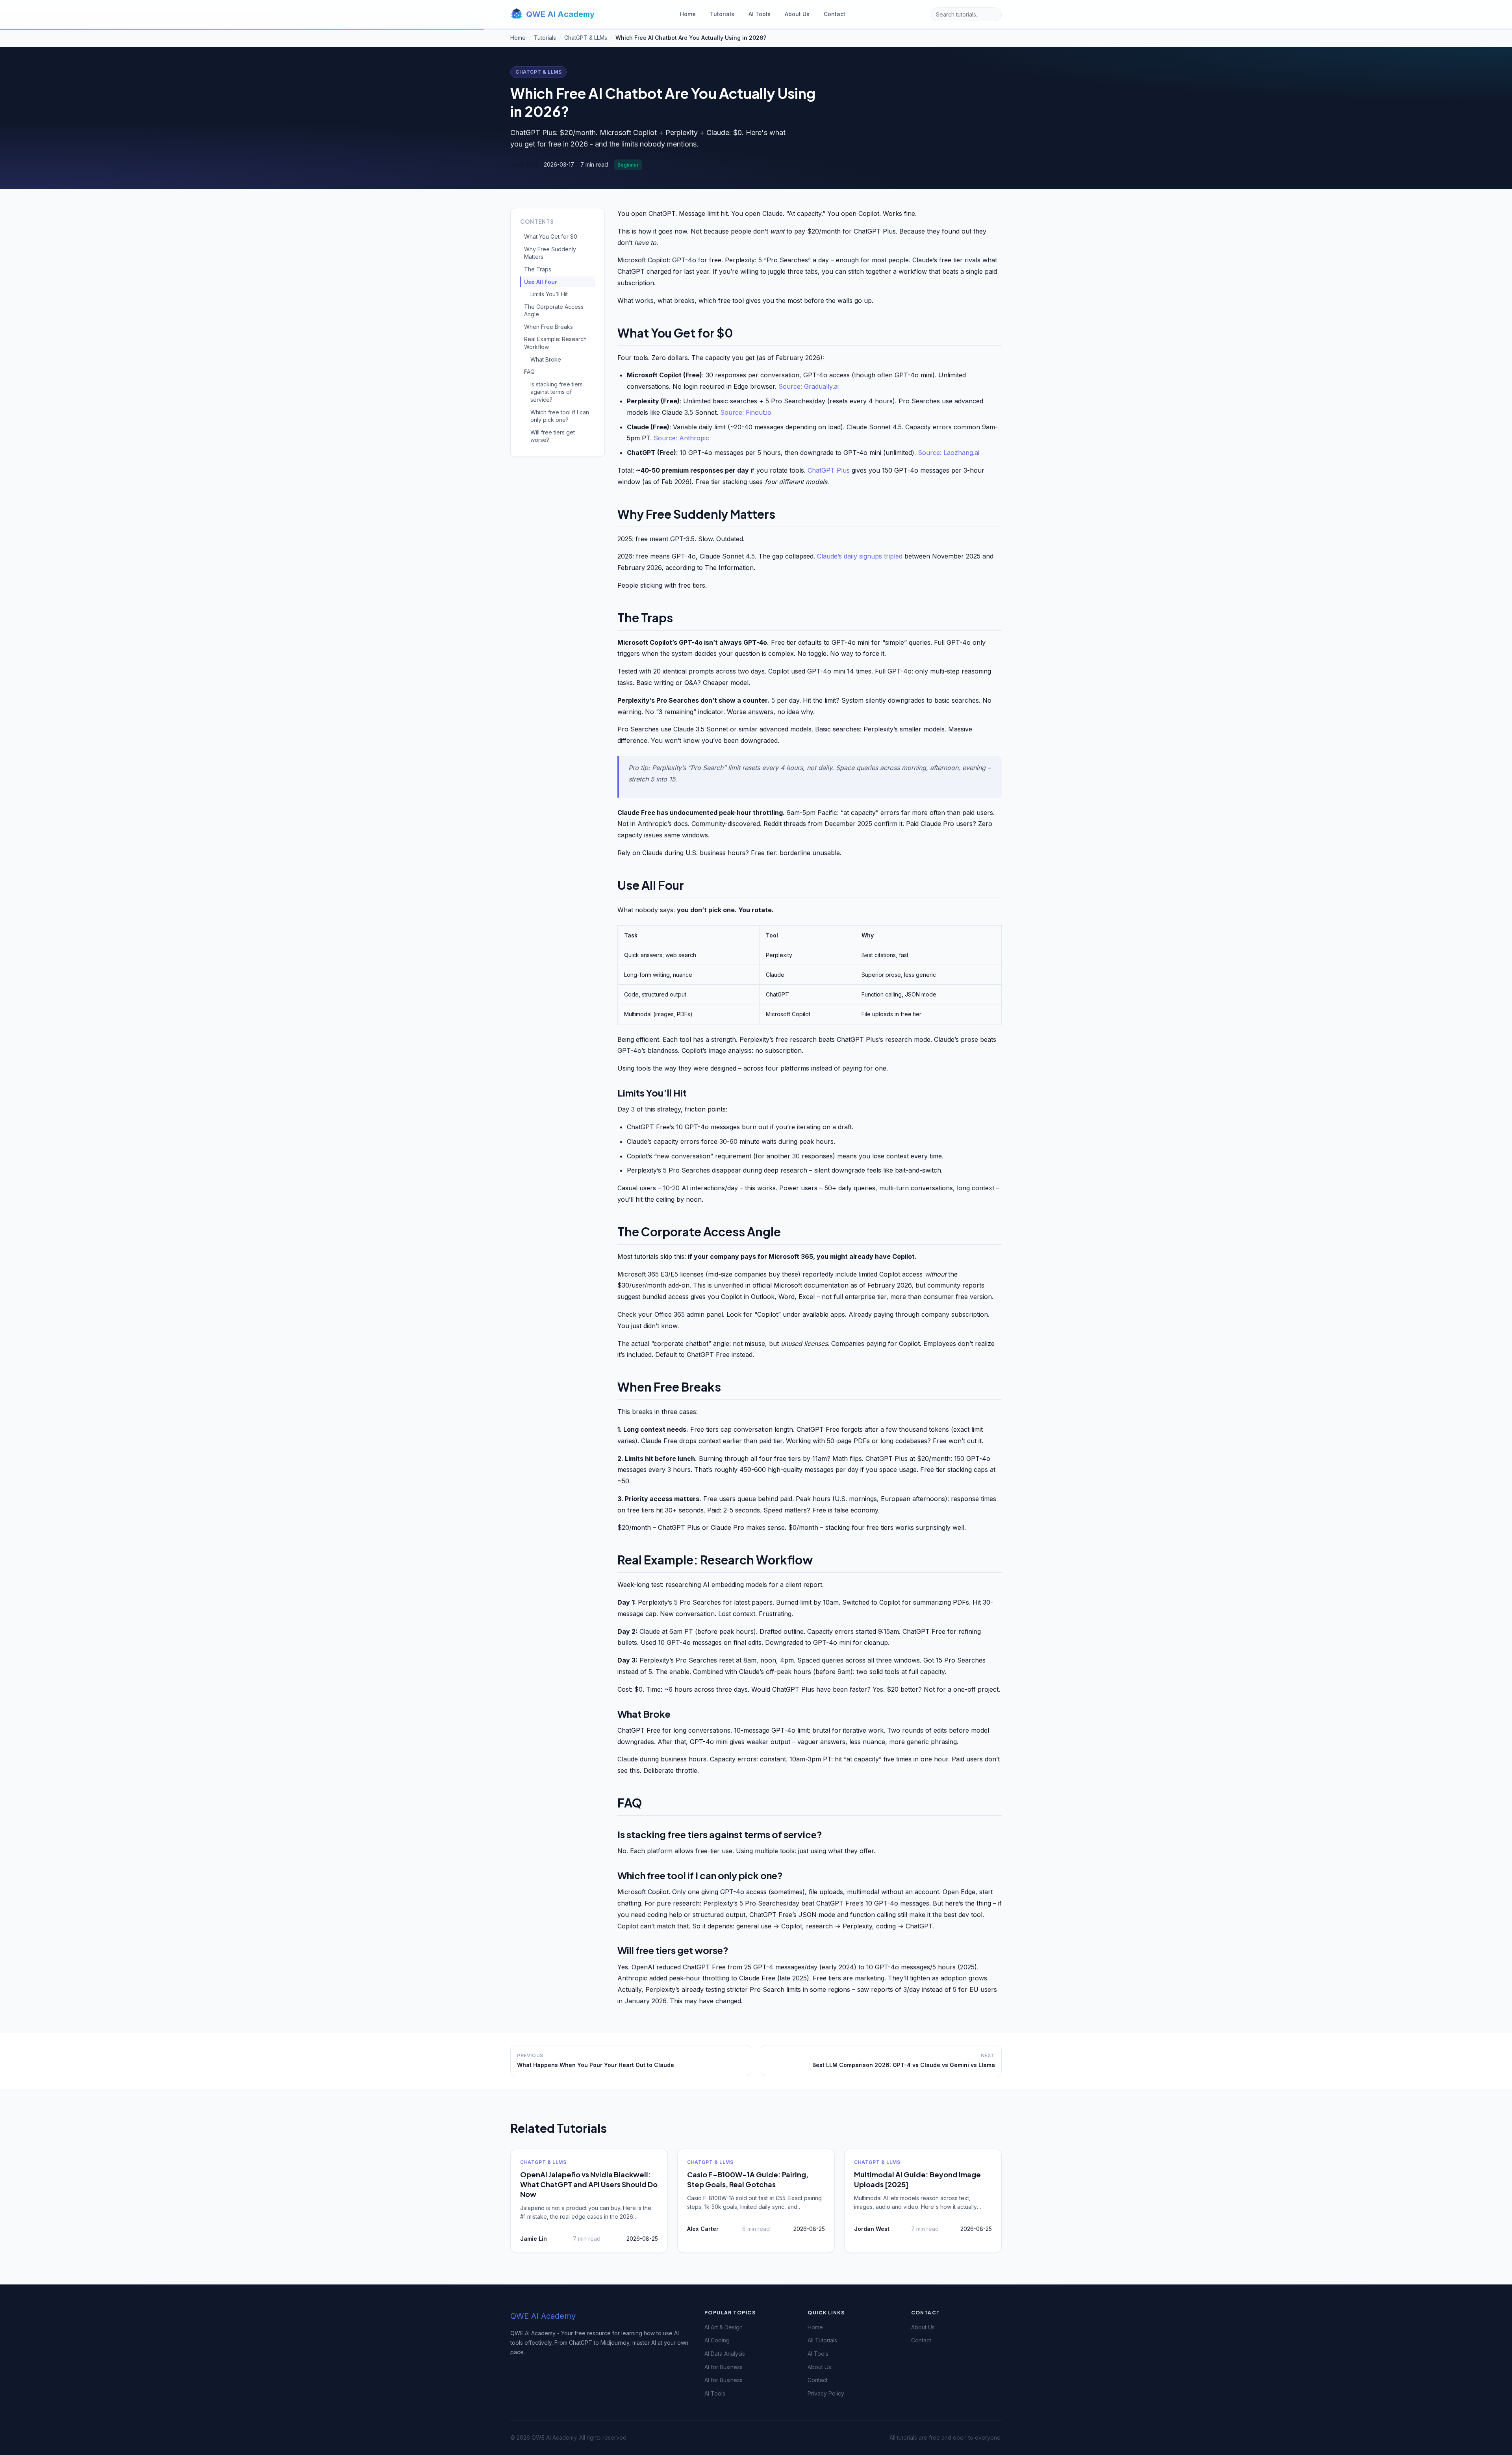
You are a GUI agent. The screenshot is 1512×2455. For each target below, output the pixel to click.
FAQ (529, 372)
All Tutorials (822, 2340)
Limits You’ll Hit (549, 294)
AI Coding (717, 2340)
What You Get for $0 (551, 237)
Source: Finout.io (746, 412)
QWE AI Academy (560, 14)
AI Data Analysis (725, 2354)
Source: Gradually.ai (809, 386)
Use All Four (541, 282)
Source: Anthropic (681, 438)
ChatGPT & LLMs (538, 72)
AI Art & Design (724, 2327)
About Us (797, 14)
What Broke (546, 359)
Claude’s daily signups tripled (860, 556)
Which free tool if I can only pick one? (560, 416)
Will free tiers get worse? (553, 436)
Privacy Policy (826, 2393)
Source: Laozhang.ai (949, 453)
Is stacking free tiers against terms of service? (557, 392)
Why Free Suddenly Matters (550, 253)
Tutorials (722, 14)
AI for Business (724, 2367)
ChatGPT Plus (829, 470)
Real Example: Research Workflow (555, 343)
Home (688, 14)
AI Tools (760, 14)
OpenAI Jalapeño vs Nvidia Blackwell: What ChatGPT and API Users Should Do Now (589, 2184)
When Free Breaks (548, 327)
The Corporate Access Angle (554, 311)
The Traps (538, 269)
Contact (835, 14)
